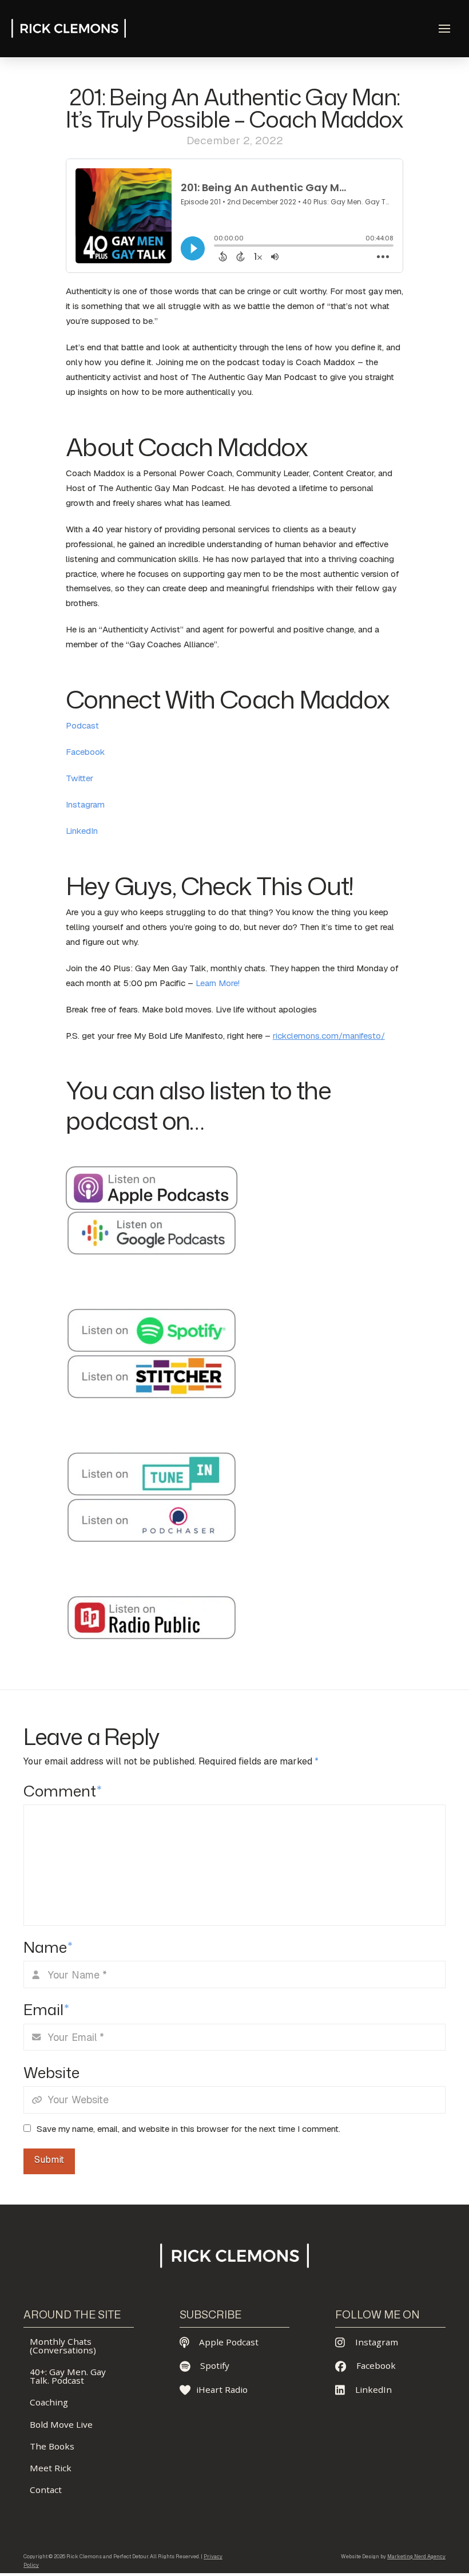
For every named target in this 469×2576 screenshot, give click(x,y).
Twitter (80, 778)
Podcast (82, 726)
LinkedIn (82, 831)
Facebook (86, 752)
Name (48, 1947)
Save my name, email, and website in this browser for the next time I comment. (188, 2129)
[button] (444, 29)
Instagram (85, 805)
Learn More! (218, 983)
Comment (62, 1791)
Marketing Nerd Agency (416, 2557)
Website (51, 2072)
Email (46, 2009)
